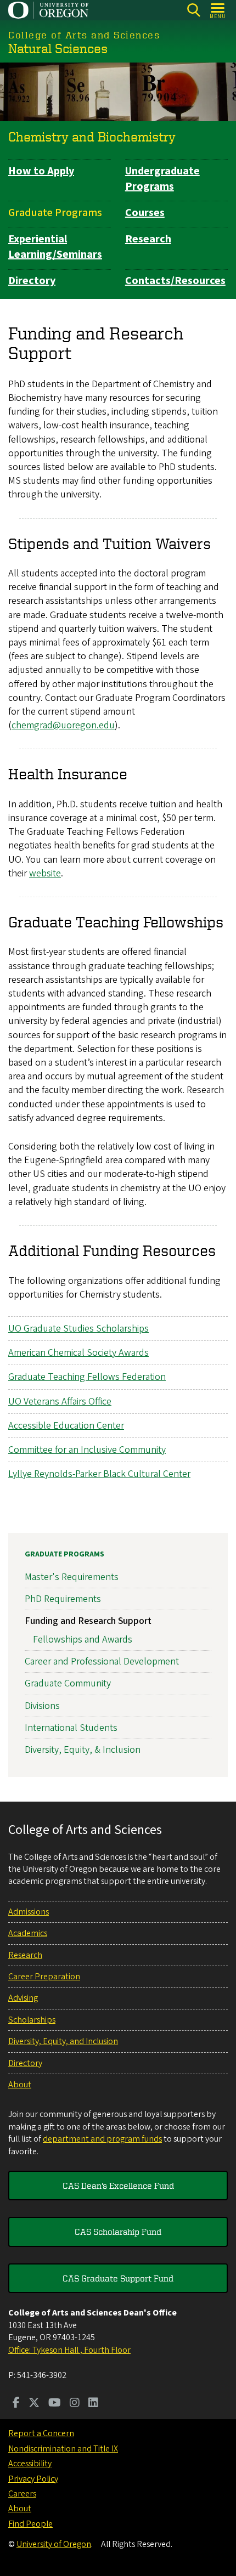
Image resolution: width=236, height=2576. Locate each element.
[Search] (193, 10)
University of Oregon (54, 2544)
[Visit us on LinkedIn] (93, 2404)
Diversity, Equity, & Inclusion (83, 1750)
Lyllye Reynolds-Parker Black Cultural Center (99, 1474)
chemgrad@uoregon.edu (63, 725)
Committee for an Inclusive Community (87, 1450)
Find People (30, 2524)
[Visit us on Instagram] (75, 2404)
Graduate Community (68, 1683)
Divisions (42, 1706)
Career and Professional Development (102, 1661)
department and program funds (102, 2139)
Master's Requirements (72, 1577)
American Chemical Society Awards (78, 1353)
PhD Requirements (63, 1599)
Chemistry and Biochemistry (92, 137)
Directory (32, 281)
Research (148, 239)
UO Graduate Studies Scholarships (78, 1329)
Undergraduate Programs (162, 179)
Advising (23, 1998)
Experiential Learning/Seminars (55, 247)
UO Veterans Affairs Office (60, 1402)
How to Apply (41, 171)
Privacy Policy (33, 2479)
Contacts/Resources (175, 281)
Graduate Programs (55, 213)
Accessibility (30, 2464)
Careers (22, 2494)
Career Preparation (44, 1977)
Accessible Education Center (66, 1426)
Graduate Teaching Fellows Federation (87, 1377)
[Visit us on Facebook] (16, 2404)
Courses (145, 213)
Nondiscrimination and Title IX (63, 2449)
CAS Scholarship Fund (118, 2232)
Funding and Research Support (88, 1621)
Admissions (29, 1912)
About (20, 2085)
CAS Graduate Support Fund (118, 2278)
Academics (28, 1933)
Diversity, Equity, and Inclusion (63, 2041)
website (45, 873)
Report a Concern (41, 2433)
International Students (71, 1728)
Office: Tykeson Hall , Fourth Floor (69, 2350)
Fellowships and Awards (83, 1640)
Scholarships (32, 2020)
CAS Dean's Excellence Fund (118, 2186)
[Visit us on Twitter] (34, 2404)
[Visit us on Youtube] (55, 2404)
